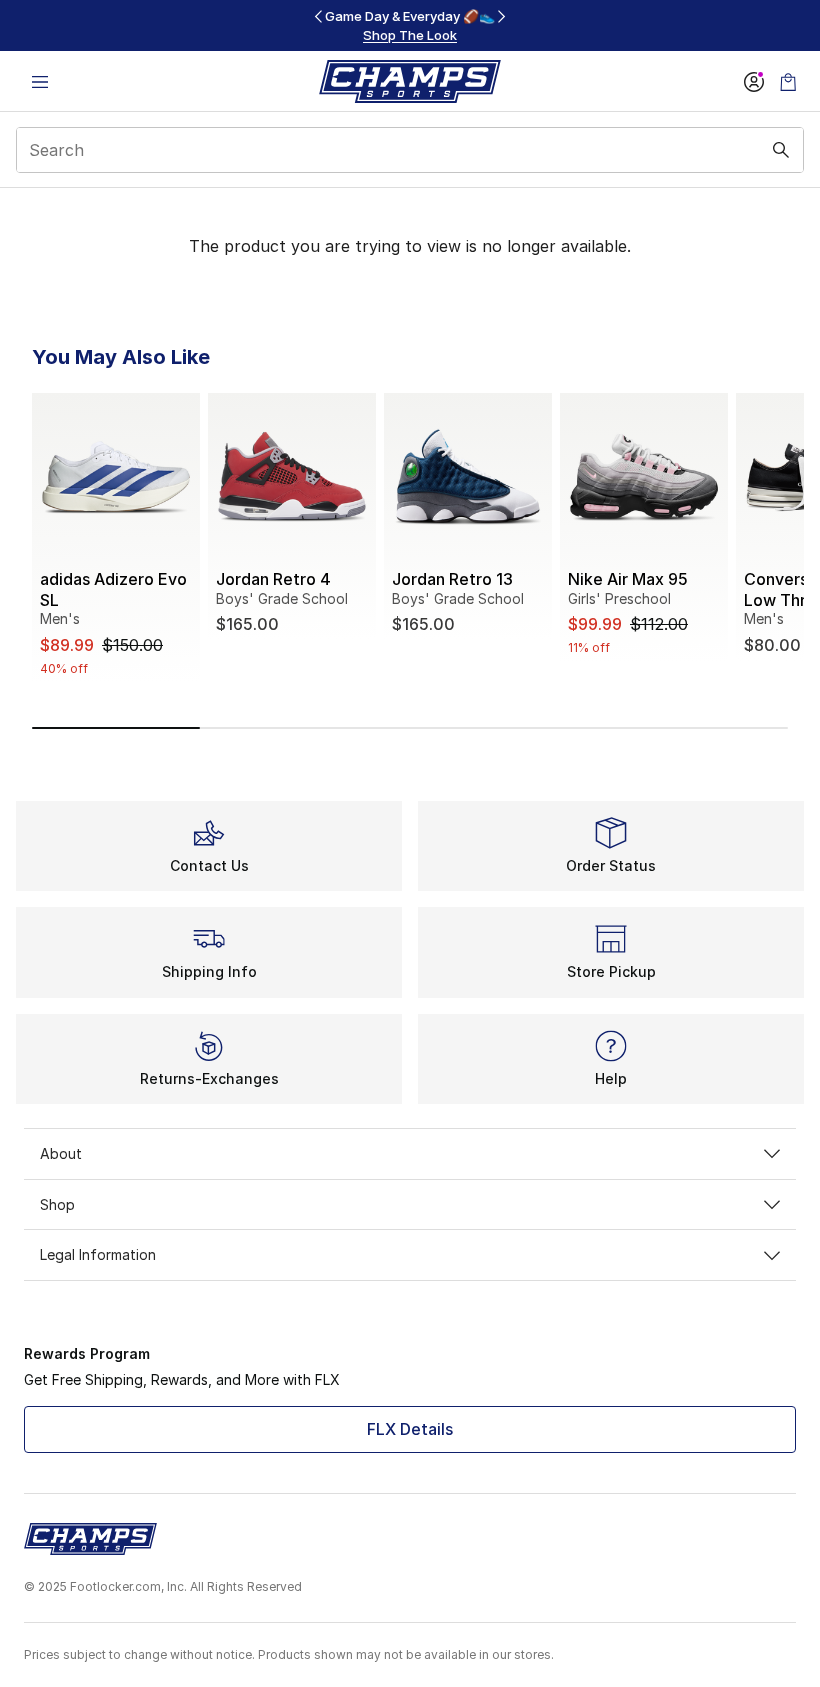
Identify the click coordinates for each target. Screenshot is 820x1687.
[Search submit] (781, 150)
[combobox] (410, 150)
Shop (57, 1204)
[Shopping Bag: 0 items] (788, 81)
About (61, 1153)
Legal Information (98, 1254)
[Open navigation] (40, 81)
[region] (410, 25)
